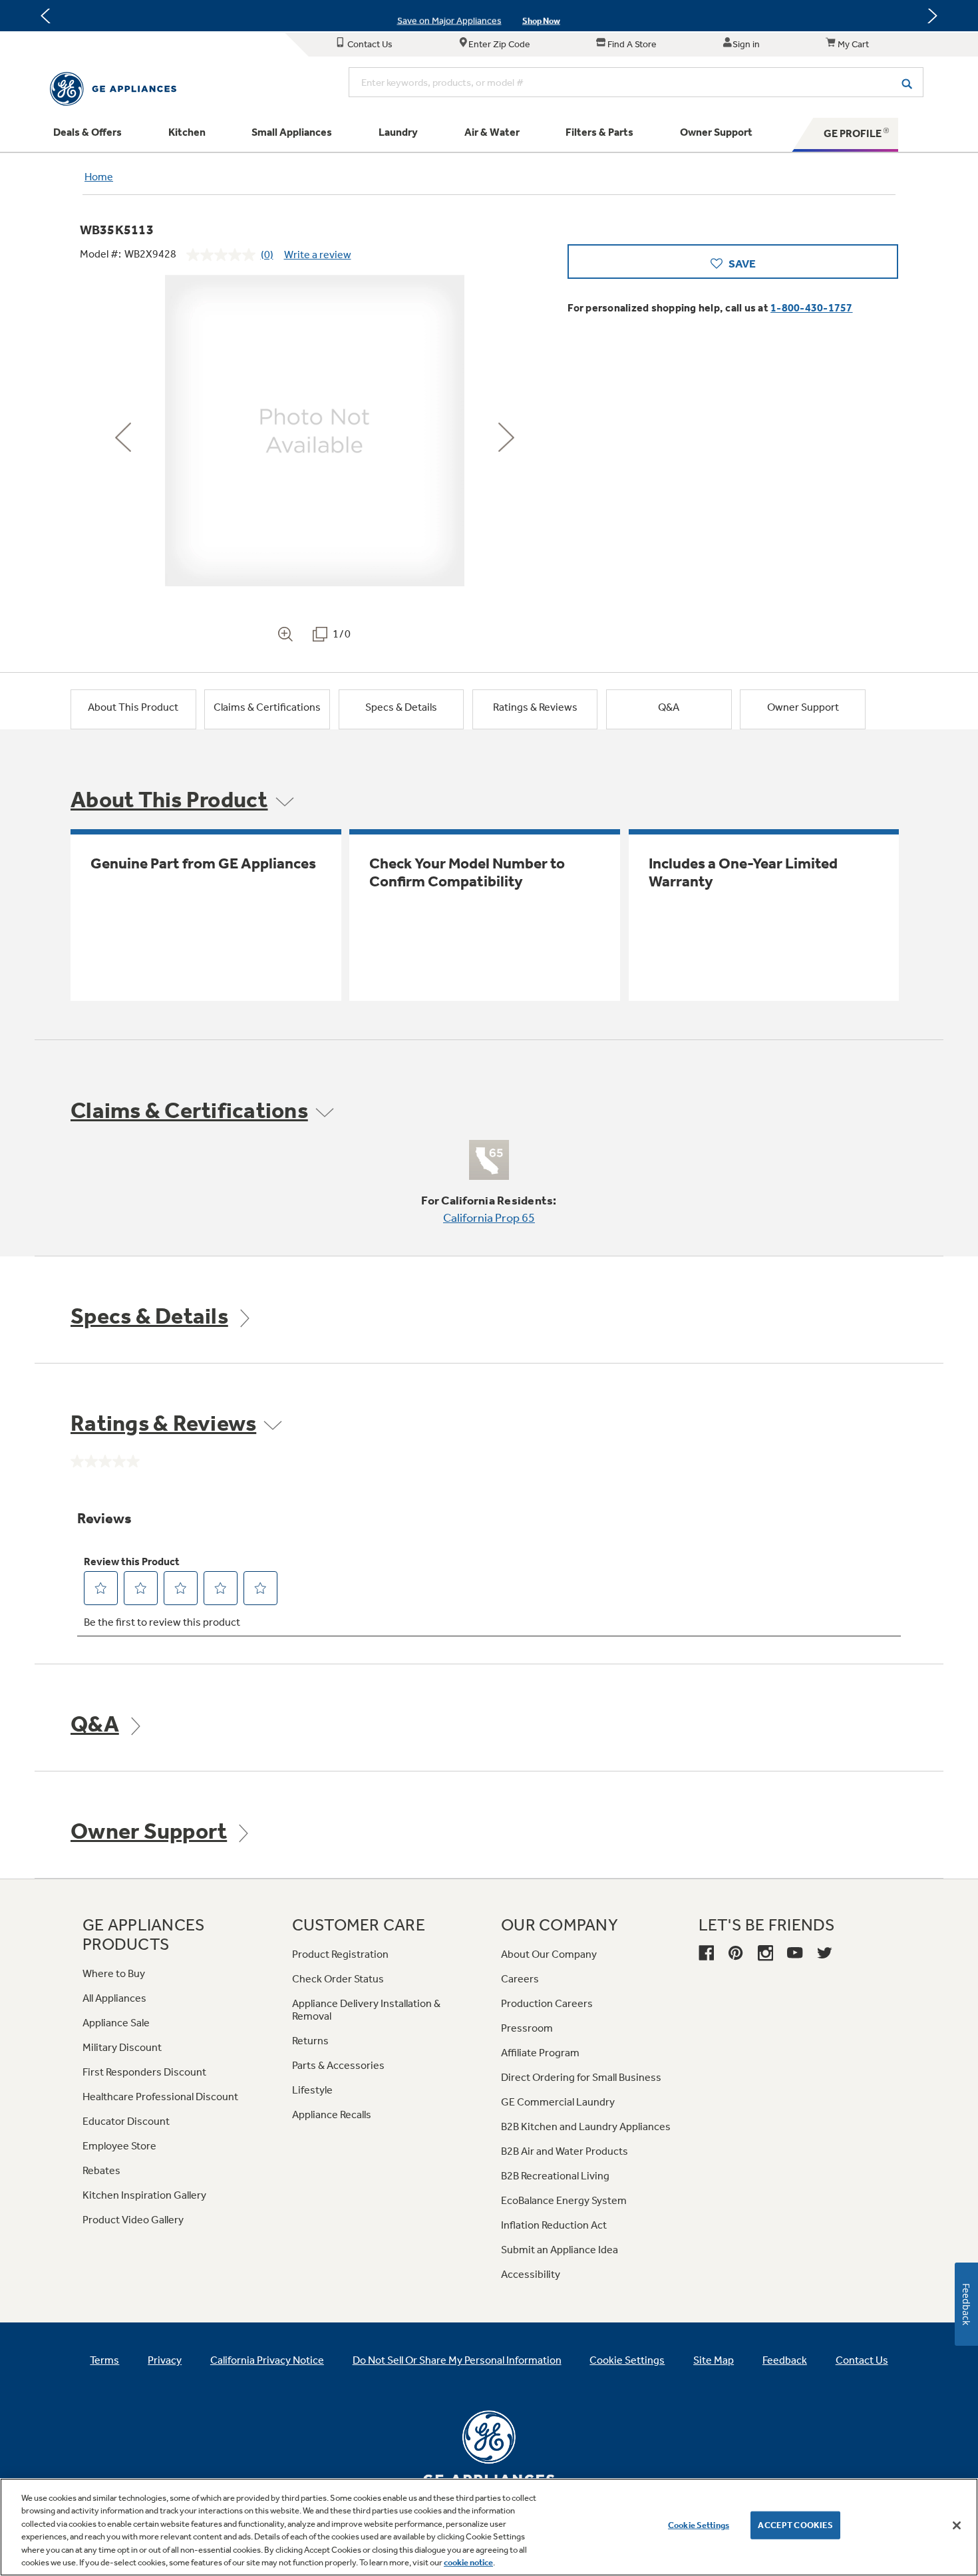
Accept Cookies (795, 2525)
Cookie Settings (699, 2525)
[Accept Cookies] (957, 2525)
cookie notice (468, 2562)
